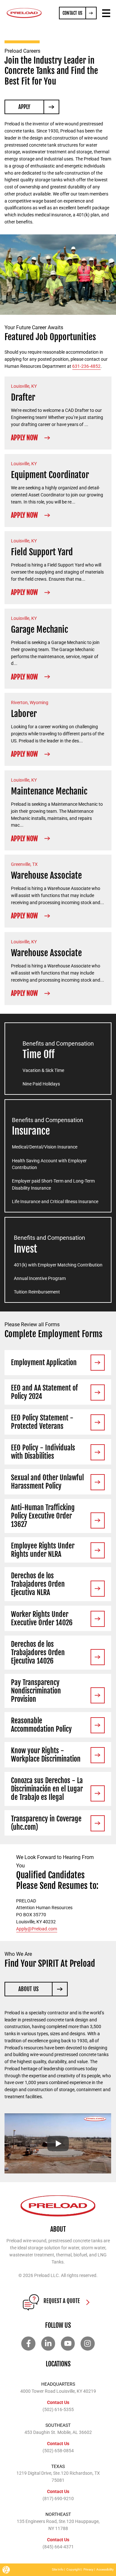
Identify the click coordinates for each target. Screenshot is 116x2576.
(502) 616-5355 (58, 2409)
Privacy (88, 2569)
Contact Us (58, 2402)
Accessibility (105, 2569)
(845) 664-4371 (58, 2547)
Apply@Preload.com (37, 1929)
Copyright (73, 2569)
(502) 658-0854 (58, 2451)
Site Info (58, 2569)
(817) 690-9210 (58, 2499)
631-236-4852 (86, 366)
